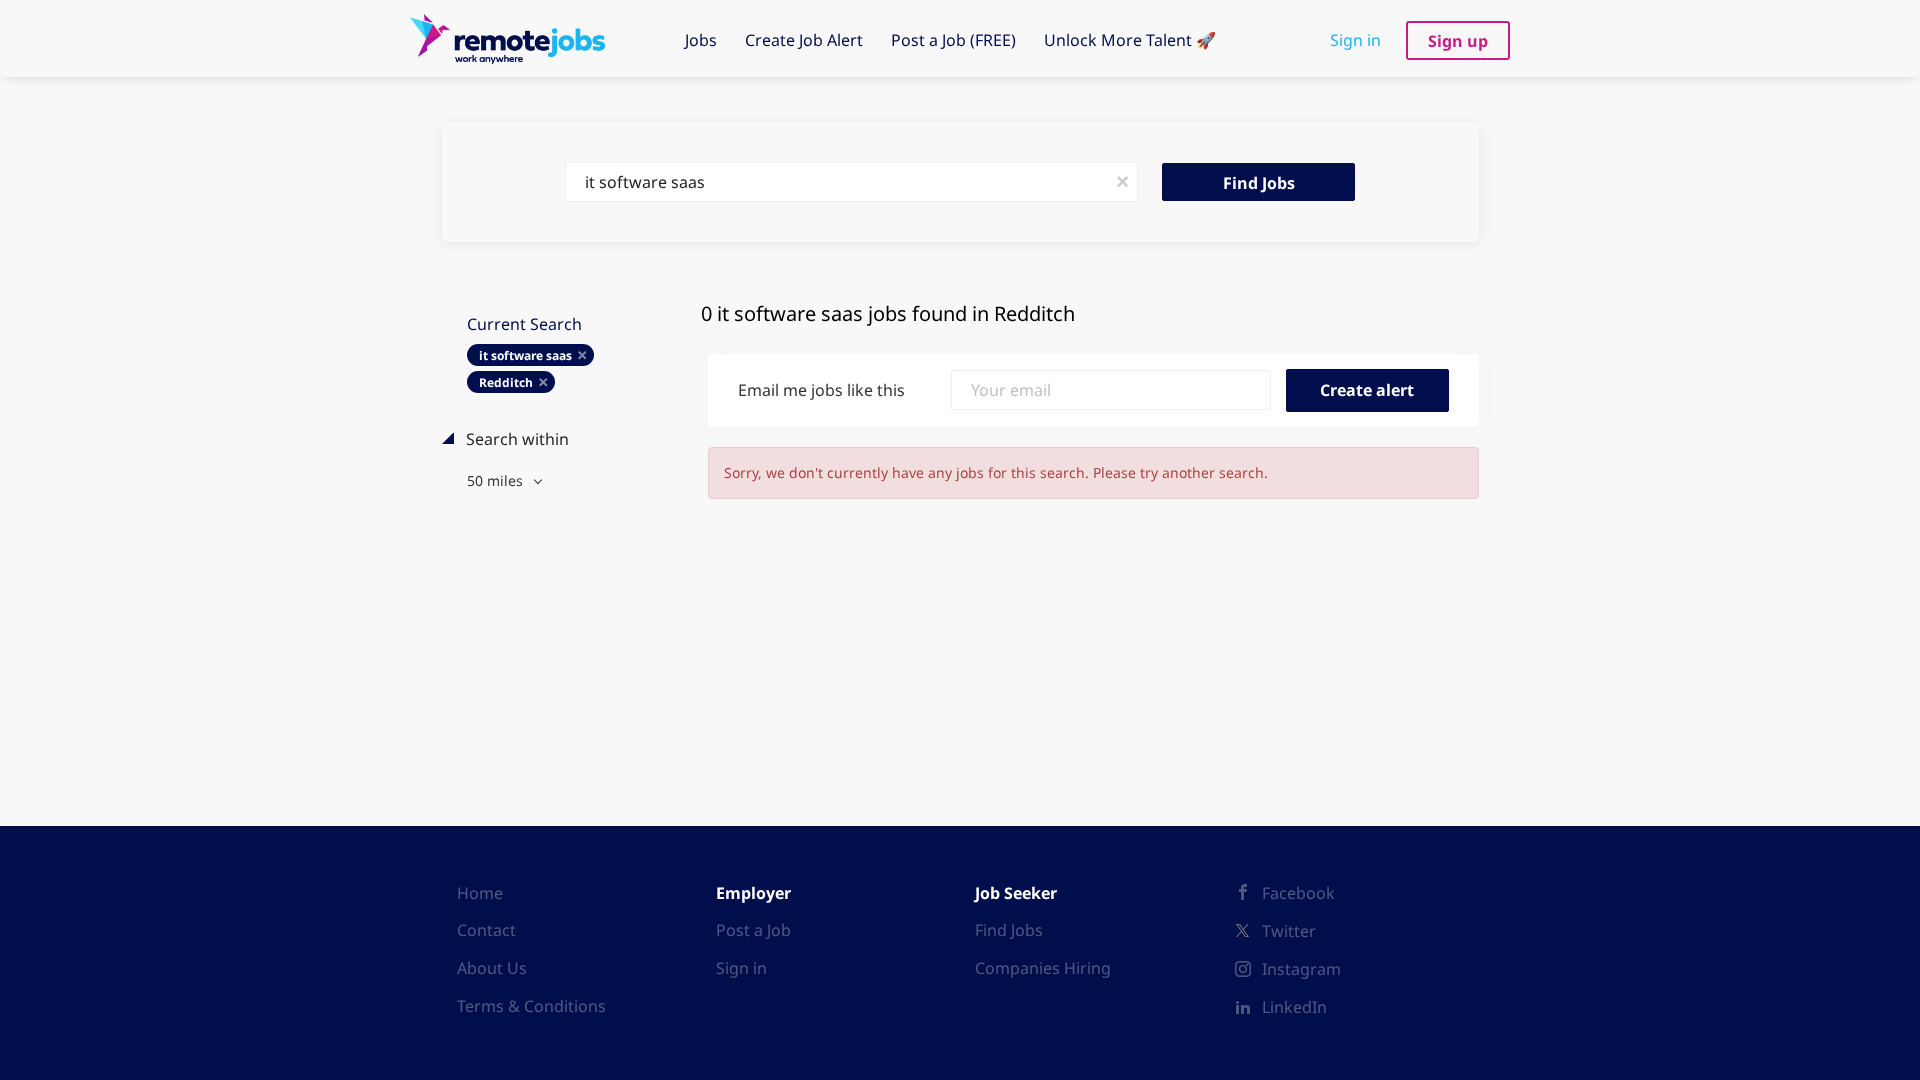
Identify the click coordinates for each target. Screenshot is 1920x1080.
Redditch (506, 382)
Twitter (1289, 931)
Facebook (1298, 893)
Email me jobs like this (821, 390)
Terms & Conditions (531, 1006)
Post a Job (753, 930)
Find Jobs (1259, 183)
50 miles (497, 480)
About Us (492, 968)
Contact (486, 930)
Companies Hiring (1043, 968)
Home (480, 893)
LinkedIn (1294, 1007)
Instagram (1301, 969)
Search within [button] (515, 439)
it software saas (525, 355)
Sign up (1458, 41)
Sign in (1355, 40)
